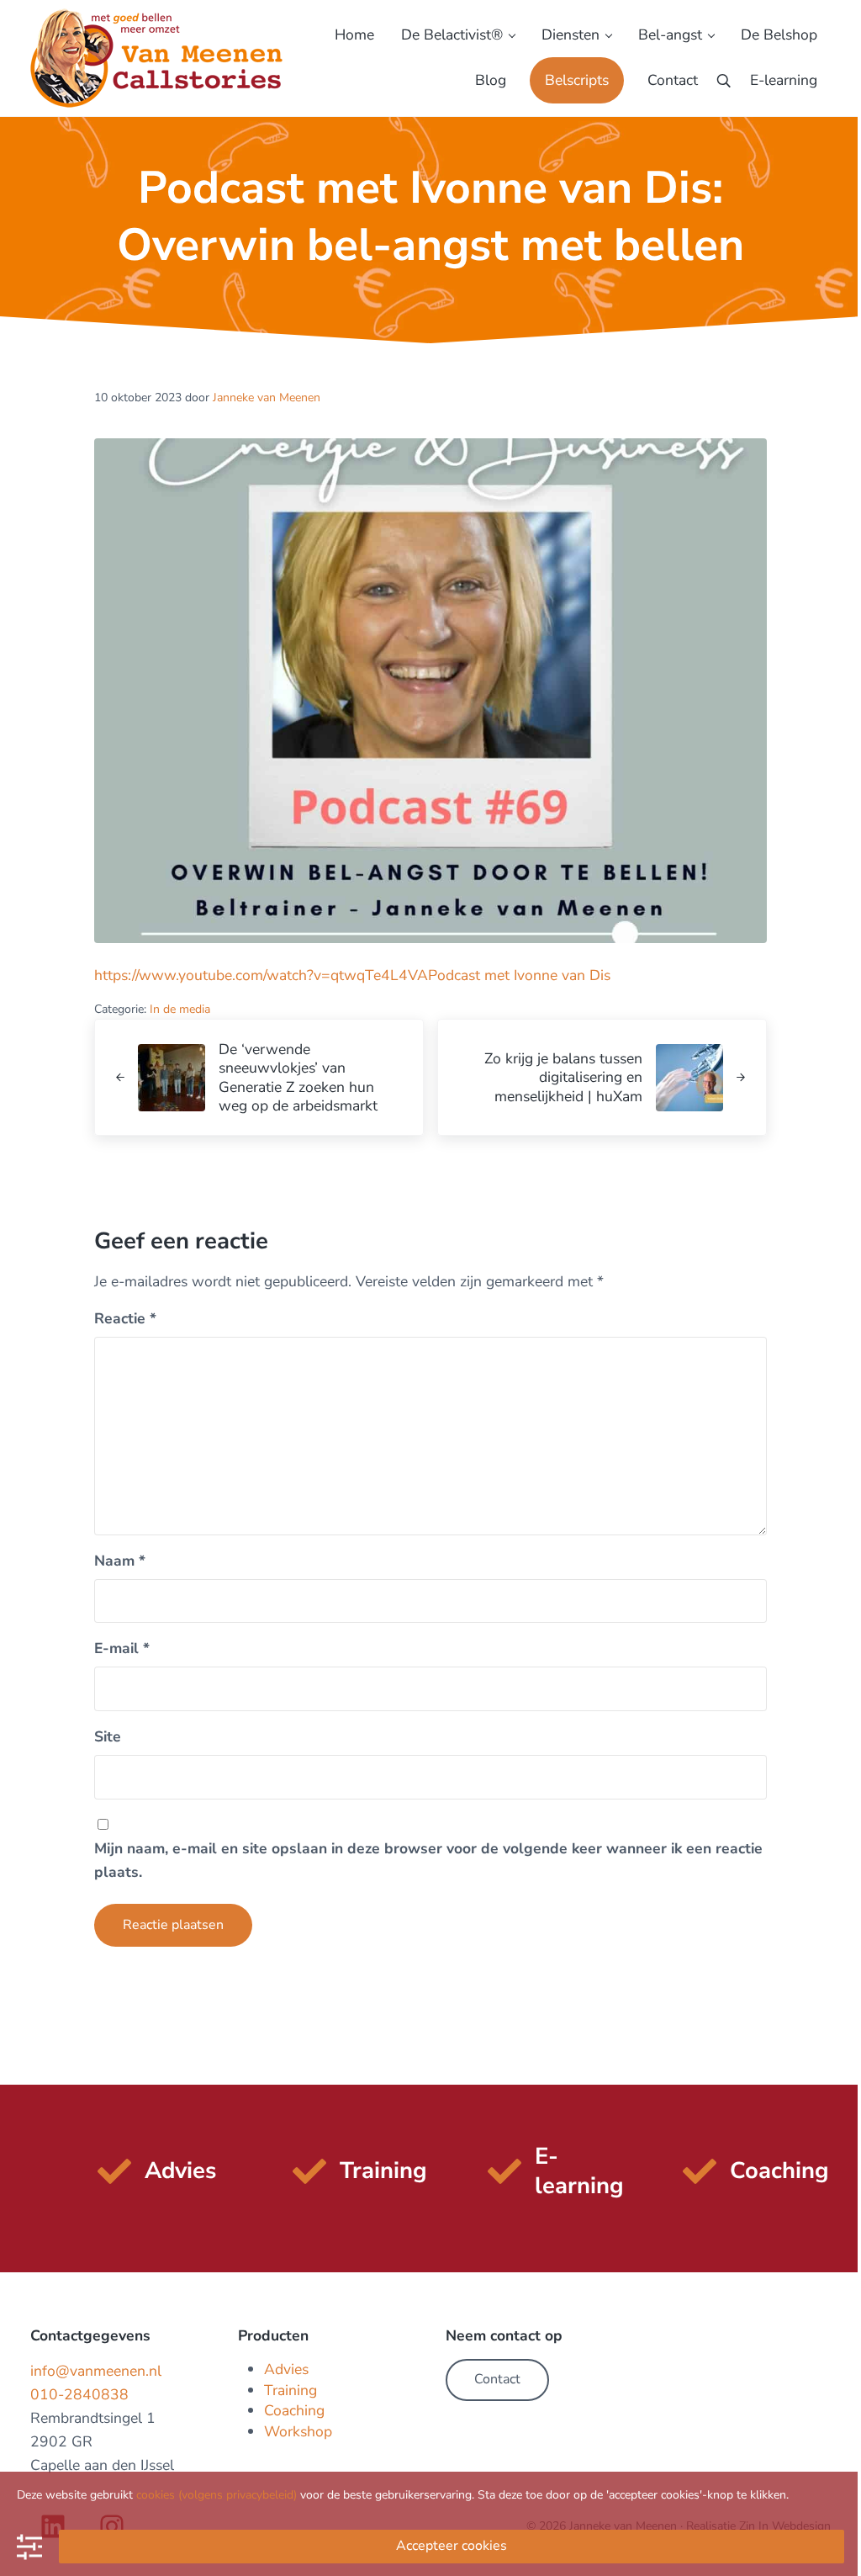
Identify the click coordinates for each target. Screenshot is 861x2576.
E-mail (122, 1648)
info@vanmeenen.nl (96, 2371)
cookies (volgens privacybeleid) (217, 2495)
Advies (286, 2369)
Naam (120, 1561)
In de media (180, 1009)
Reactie (125, 1318)
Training (291, 2390)
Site (108, 1736)
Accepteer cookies (452, 2546)
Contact (497, 2379)
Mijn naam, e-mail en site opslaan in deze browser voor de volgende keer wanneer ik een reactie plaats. (428, 1860)
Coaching (294, 2410)
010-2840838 (79, 2394)
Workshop (298, 2431)
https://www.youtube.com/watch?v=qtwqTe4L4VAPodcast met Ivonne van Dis (352, 975)
